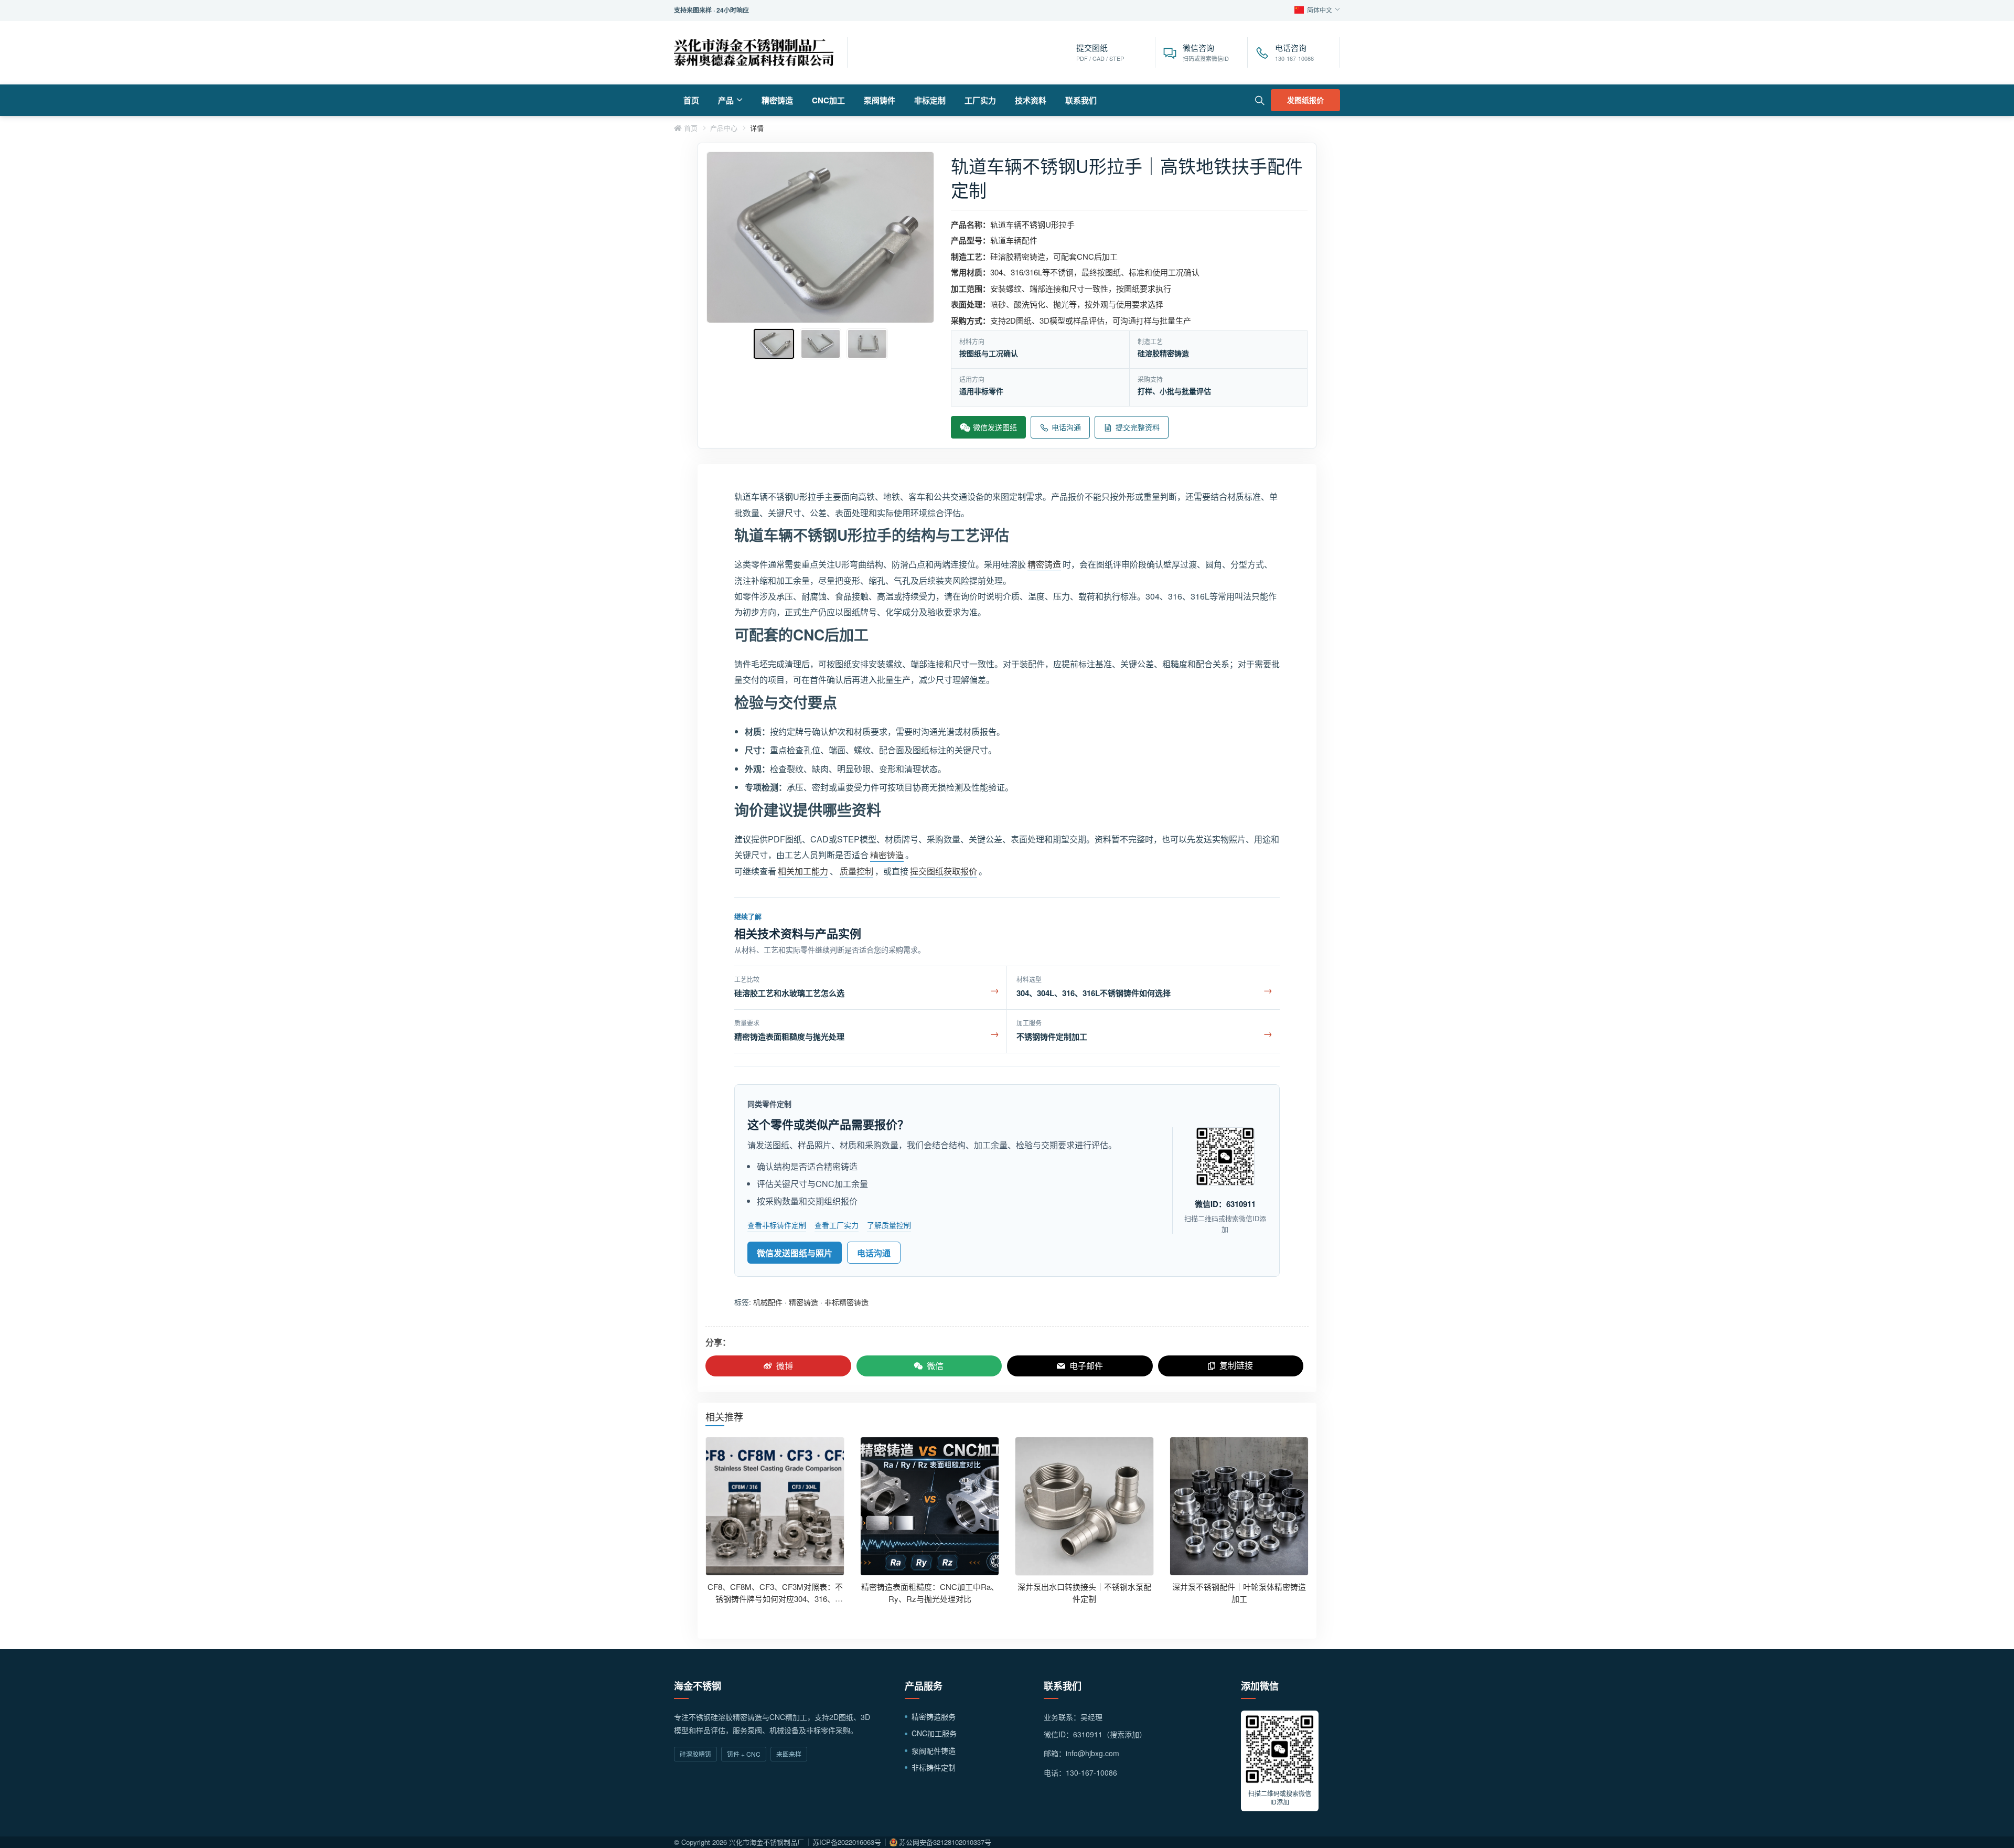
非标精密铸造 (847, 1302)
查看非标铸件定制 (777, 1225)
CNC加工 (828, 100)
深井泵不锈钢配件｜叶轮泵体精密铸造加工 (1239, 1593)
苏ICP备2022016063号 (847, 1842)
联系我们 (1081, 100)
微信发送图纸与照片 (795, 1253)
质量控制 (856, 871)
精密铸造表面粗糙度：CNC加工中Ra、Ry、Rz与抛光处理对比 (930, 1593)
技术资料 (1031, 100)
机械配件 (768, 1302)
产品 (726, 100)
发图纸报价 (1305, 100)
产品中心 (724, 128)
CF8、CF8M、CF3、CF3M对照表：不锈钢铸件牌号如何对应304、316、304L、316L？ (775, 1598)
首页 (691, 100)
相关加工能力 (803, 871)
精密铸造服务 (934, 1716)
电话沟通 (874, 1253)
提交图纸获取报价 (944, 871)
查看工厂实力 (837, 1225)
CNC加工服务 (934, 1733)
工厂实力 (980, 100)
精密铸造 (777, 100)
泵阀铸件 (880, 100)
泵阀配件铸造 (934, 1750)
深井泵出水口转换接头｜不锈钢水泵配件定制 (1084, 1593)
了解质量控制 (889, 1225)
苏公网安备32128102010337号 (945, 1842)
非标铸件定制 (934, 1767)
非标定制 (930, 100)
